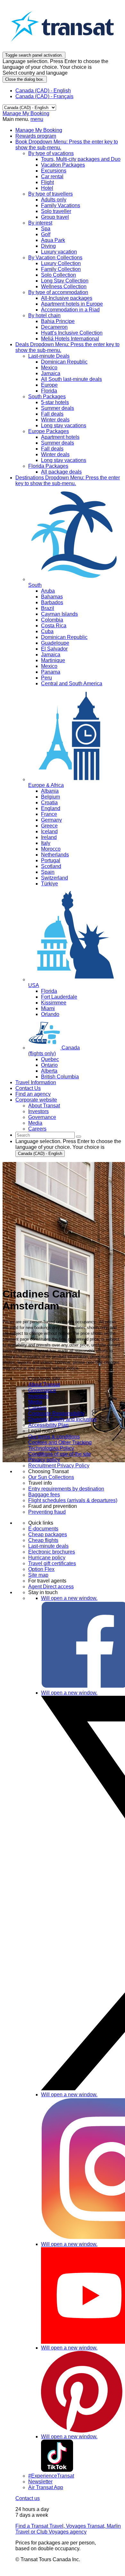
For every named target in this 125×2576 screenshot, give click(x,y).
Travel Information (36, 1082)
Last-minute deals (48, 1546)
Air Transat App (46, 2487)
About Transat (44, 1385)
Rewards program (36, 136)
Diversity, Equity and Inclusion (62, 1419)
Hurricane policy (47, 1558)
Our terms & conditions (54, 1437)
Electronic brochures (52, 1552)
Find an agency (33, 1094)
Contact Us (28, 1088)
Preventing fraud (47, 1512)
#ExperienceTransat (51, 2476)
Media (35, 1402)
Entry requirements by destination (66, 1489)
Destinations (68, 480)
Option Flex (41, 1569)
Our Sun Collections (51, 1477)
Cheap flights (43, 1540)
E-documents (43, 1529)
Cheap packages (48, 1534)
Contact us (28, 2498)
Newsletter (40, 2482)
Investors (38, 1396)
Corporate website (36, 1100)
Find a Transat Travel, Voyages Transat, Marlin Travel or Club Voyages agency (68, 2529)
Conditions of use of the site (60, 1454)
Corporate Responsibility (56, 1413)
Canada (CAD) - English (43, 91)
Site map (38, 1575)
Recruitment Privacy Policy (59, 1466)
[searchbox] (45, 1135)
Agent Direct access (51, 1587)
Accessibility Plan (48, 1425)
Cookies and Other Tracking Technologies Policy (60, 1445)
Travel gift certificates (52, 1563)
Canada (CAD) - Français (44, 96)
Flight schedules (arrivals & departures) (73, 1500)
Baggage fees (44, 1495)
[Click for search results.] (79, 1137)
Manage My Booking (26, 113)
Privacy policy (44, 1460)
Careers (37, 1408)
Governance (42, 1390)
